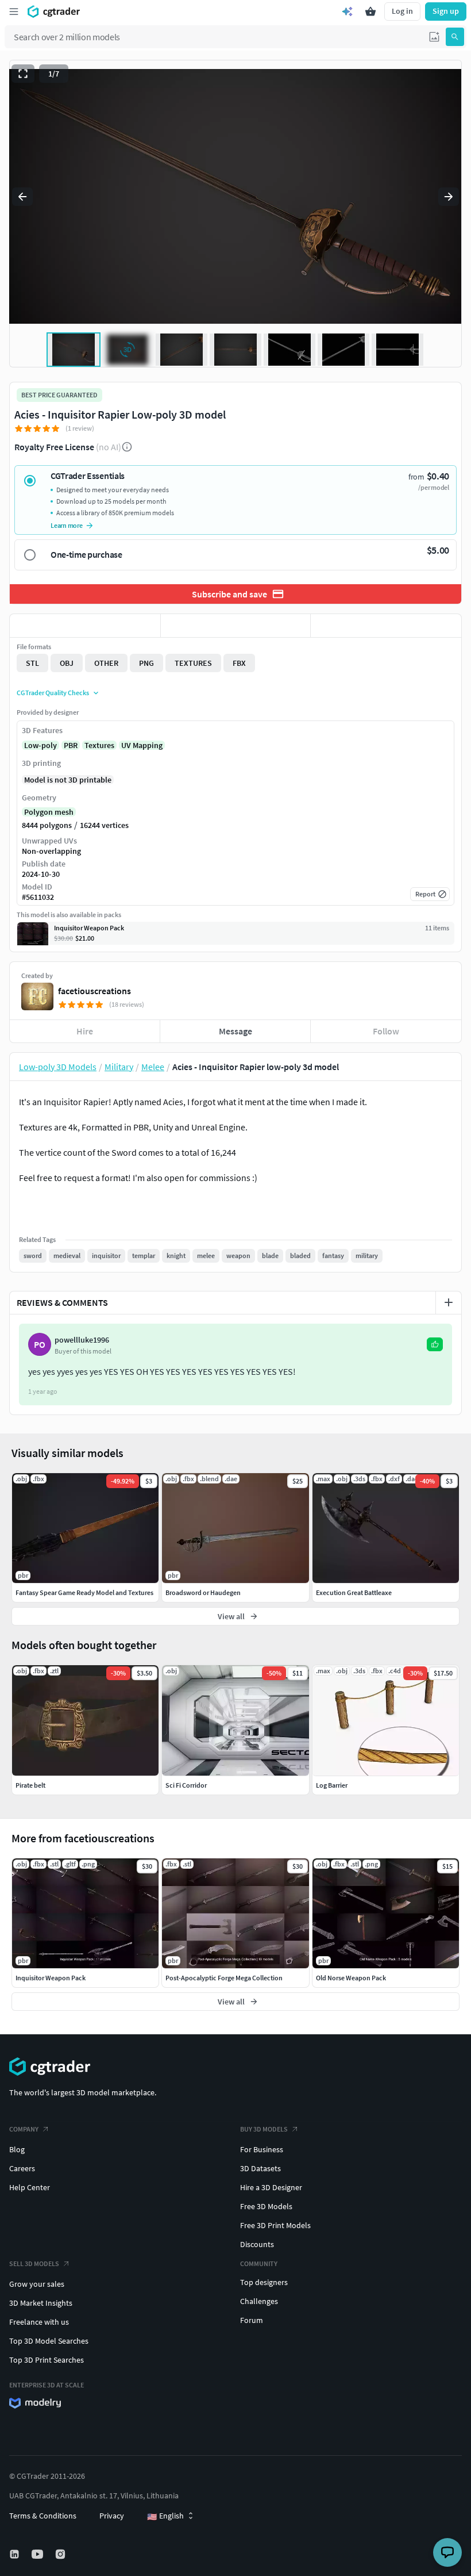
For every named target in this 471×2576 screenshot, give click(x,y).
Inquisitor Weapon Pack (51, 1978)
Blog (17, 2149)
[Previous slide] (22, 197)
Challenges (259, 2301)
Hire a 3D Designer (271, 2187)
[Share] (386, 626)
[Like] (85, 626)
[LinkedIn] (16, 2554)
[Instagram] (61, 2554)
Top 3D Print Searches (47, 2360)
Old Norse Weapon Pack (351, 1978)
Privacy (112, 2516)
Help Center (30, 2187)
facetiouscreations (94, 991)
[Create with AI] (348, 11)
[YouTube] (38, 2554)
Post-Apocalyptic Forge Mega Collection (224, 1978)
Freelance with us (39, 2322)
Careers (22, 2168)
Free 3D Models (266, 2206)
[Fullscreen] (23, 74)
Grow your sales (37, 2284)
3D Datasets (260, 2168)
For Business (262, 2149)
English (165, 2516)
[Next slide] (449, 197)
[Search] (455, 37)
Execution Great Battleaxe (354, 1592)
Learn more (67, 525)
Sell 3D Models (34, 2263)
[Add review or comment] (449, 1302)
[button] (434, 37)
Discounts (257, 2244)
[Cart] (370, 11)
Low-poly (40, 745)
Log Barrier (332, 1785)
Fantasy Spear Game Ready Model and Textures (84, 1592)
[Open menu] (14, 11)
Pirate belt (30, 1785)
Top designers (264, 2282)
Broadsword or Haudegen (203, 1592)
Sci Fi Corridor (186, 1785)
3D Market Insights (41, 2303)
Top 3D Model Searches (49, 2341)
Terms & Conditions (43, 2516)
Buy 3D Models (264, 2129)
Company (24, 2129)
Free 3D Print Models (275, 2225)
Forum (252, 2320)
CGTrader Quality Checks (53, 693)
